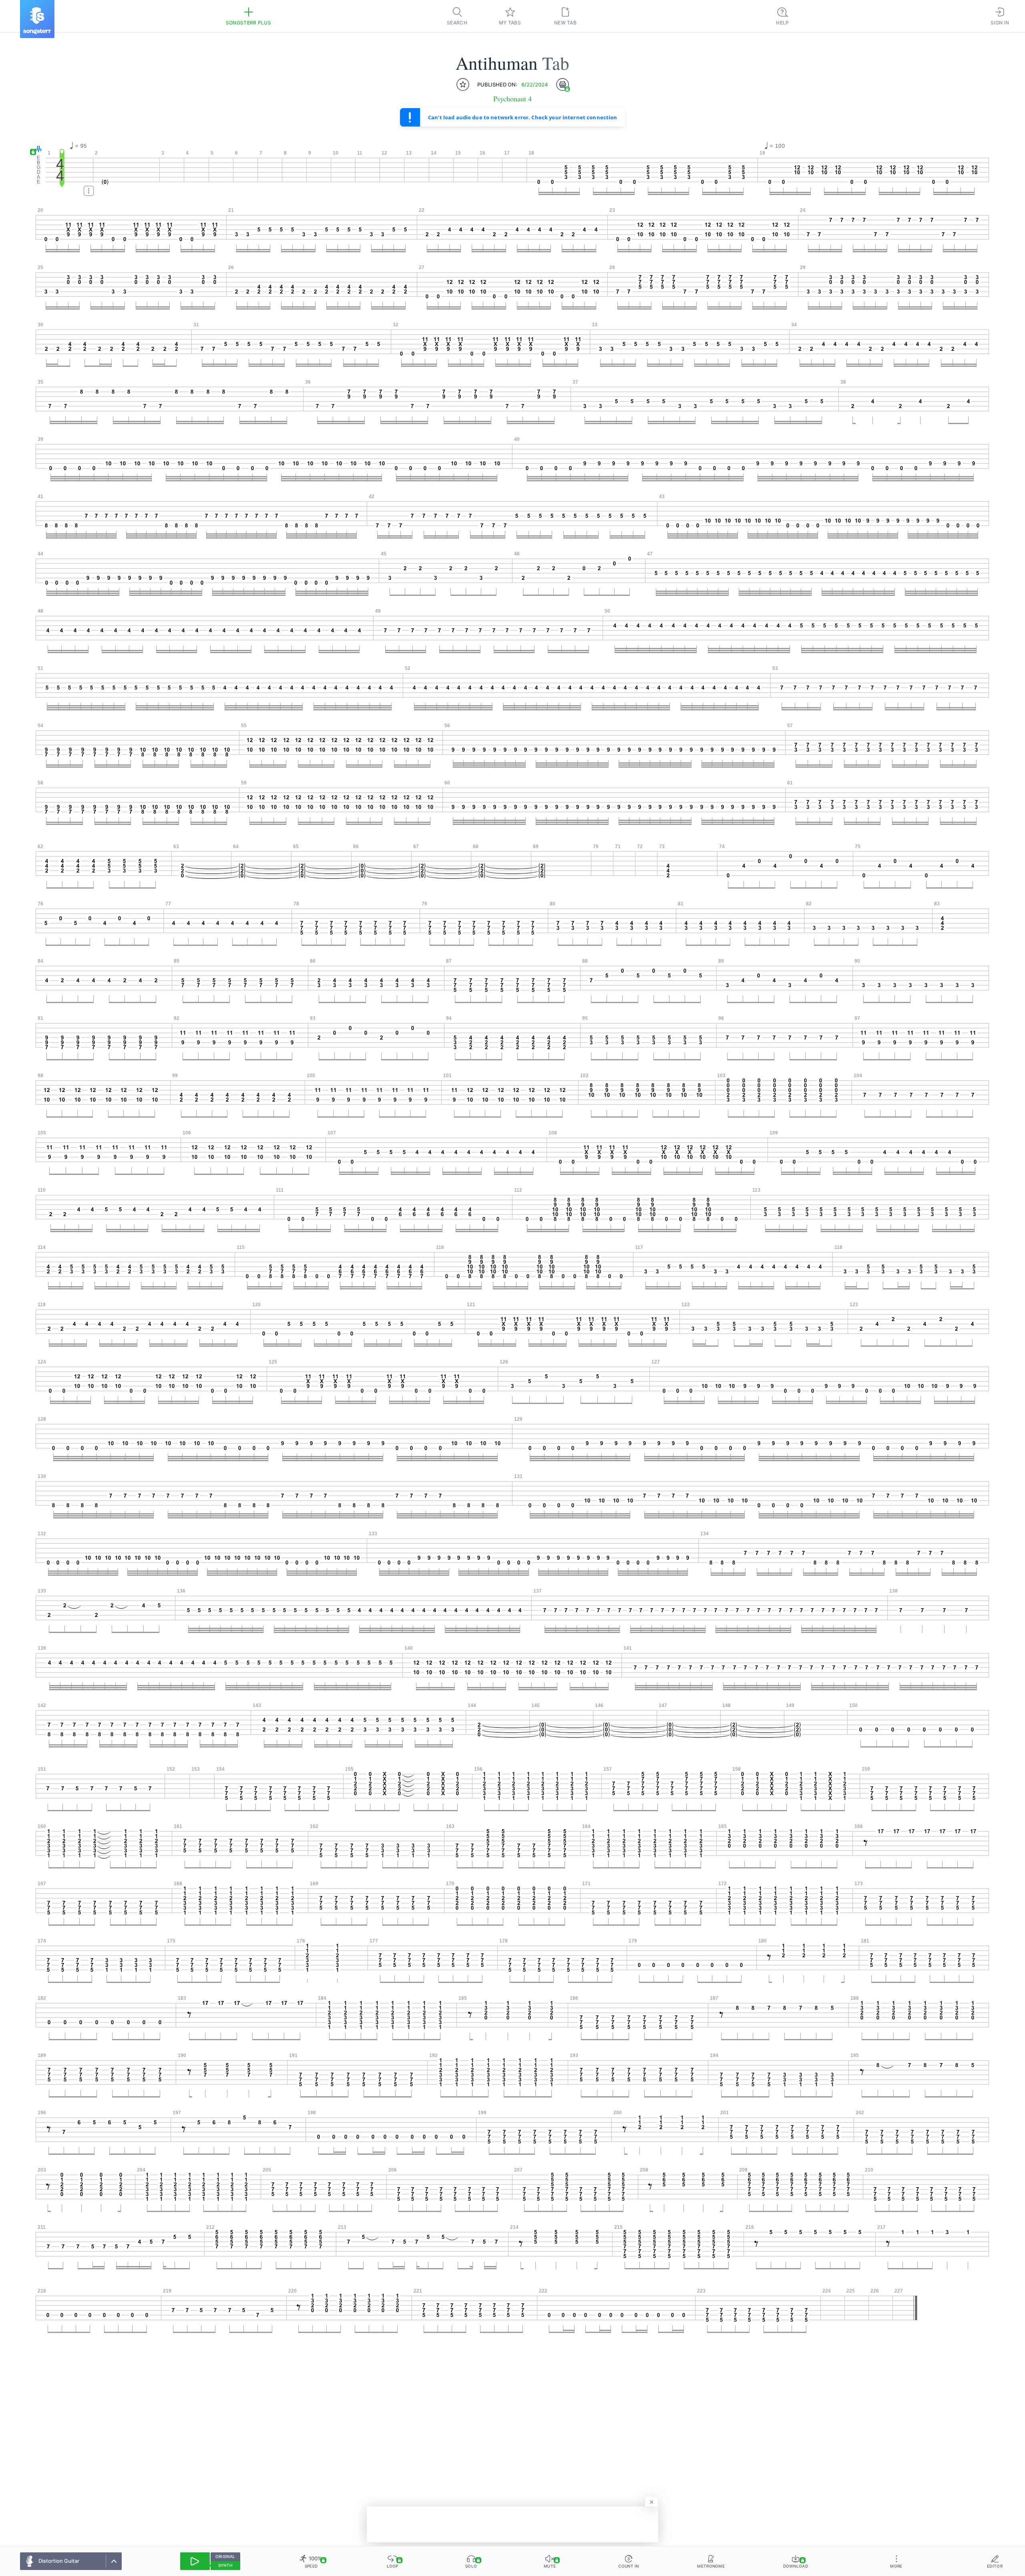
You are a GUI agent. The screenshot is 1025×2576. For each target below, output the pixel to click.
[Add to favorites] (463, 84)
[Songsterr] (37, 19)
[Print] (563, 84)
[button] (37, 150)
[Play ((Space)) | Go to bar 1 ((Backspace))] (195, 2561)
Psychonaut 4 (512, 99)
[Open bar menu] (89, 191)
